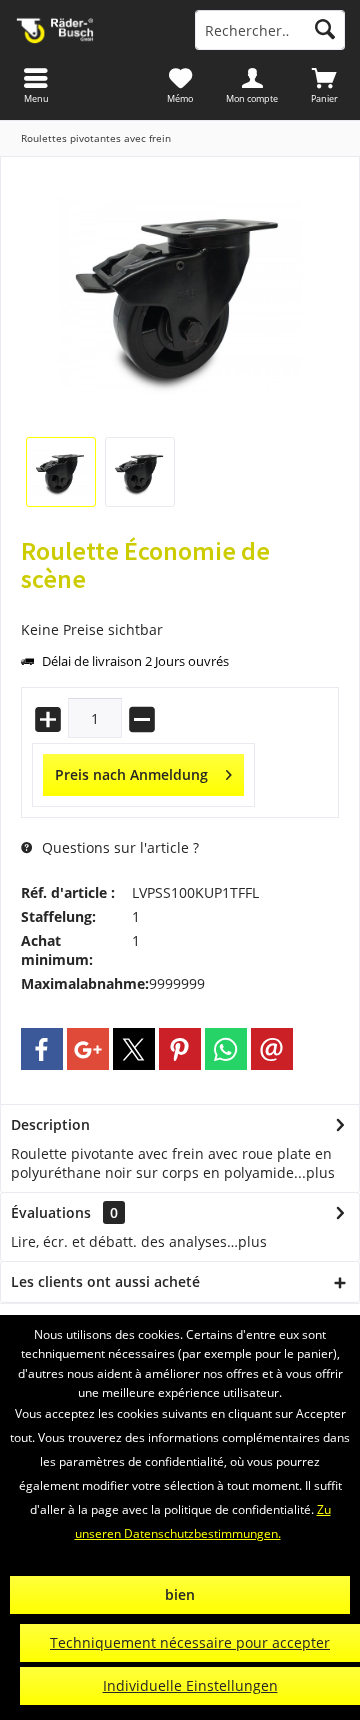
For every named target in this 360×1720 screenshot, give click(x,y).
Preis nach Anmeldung (131, 774)
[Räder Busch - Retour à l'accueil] (90, 30)
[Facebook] (42, 1049)
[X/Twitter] (134, 1049)
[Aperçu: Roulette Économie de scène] (61, 472)
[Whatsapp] (226, 1049)
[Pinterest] (180, 1049)
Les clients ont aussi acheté (105, 1281)
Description (50, 1124)
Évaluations (51, 1212)
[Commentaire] (180, 605)
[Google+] (88, 1049)
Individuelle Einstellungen (190, 1685)
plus (320, 1172)
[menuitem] (324, 85)
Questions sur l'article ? (118, 847)
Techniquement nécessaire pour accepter (190, 1642)
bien (180, 1594)
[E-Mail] (272, 1049)
